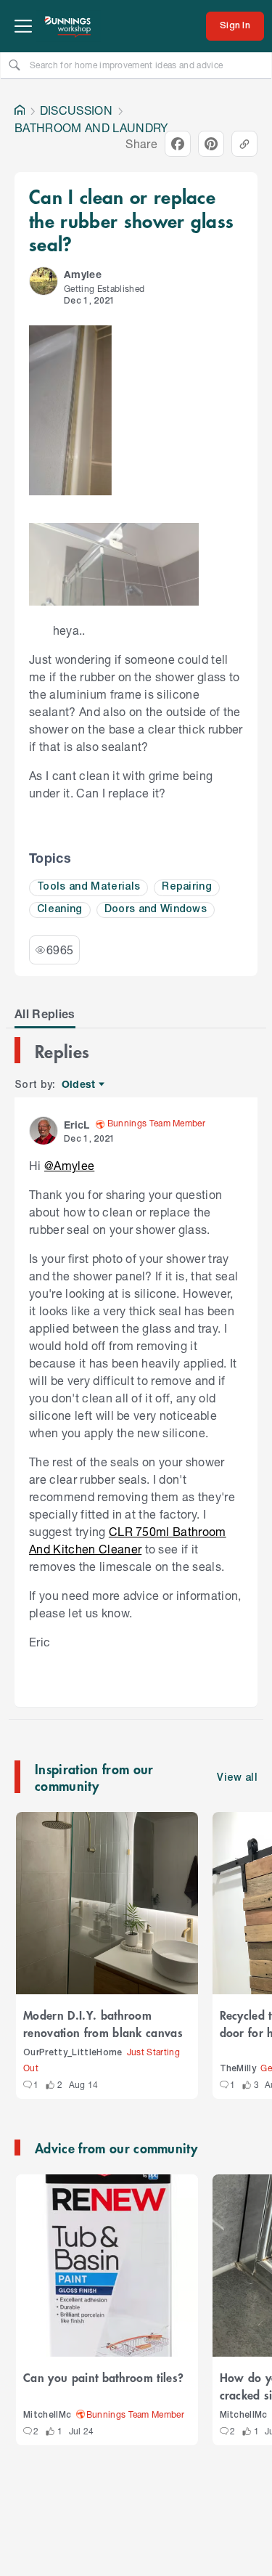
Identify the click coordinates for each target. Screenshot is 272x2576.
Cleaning (60, 910)
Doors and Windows (156, 910)
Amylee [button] (83, 274)
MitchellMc (47, 2415)
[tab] (45, 1014)
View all (237, 1778)
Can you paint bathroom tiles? (103, 2377)
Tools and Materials (88, 887)
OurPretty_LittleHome (73, 2053)
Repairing (187, 887)
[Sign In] (235, 26)
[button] (44, 281)
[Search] (15, 65)
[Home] (20, 110)
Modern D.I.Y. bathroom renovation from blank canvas (103, 2023)
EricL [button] (77, 1125)
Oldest (79, 1085)
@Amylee (69, 1165)
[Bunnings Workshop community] (68, 26)
